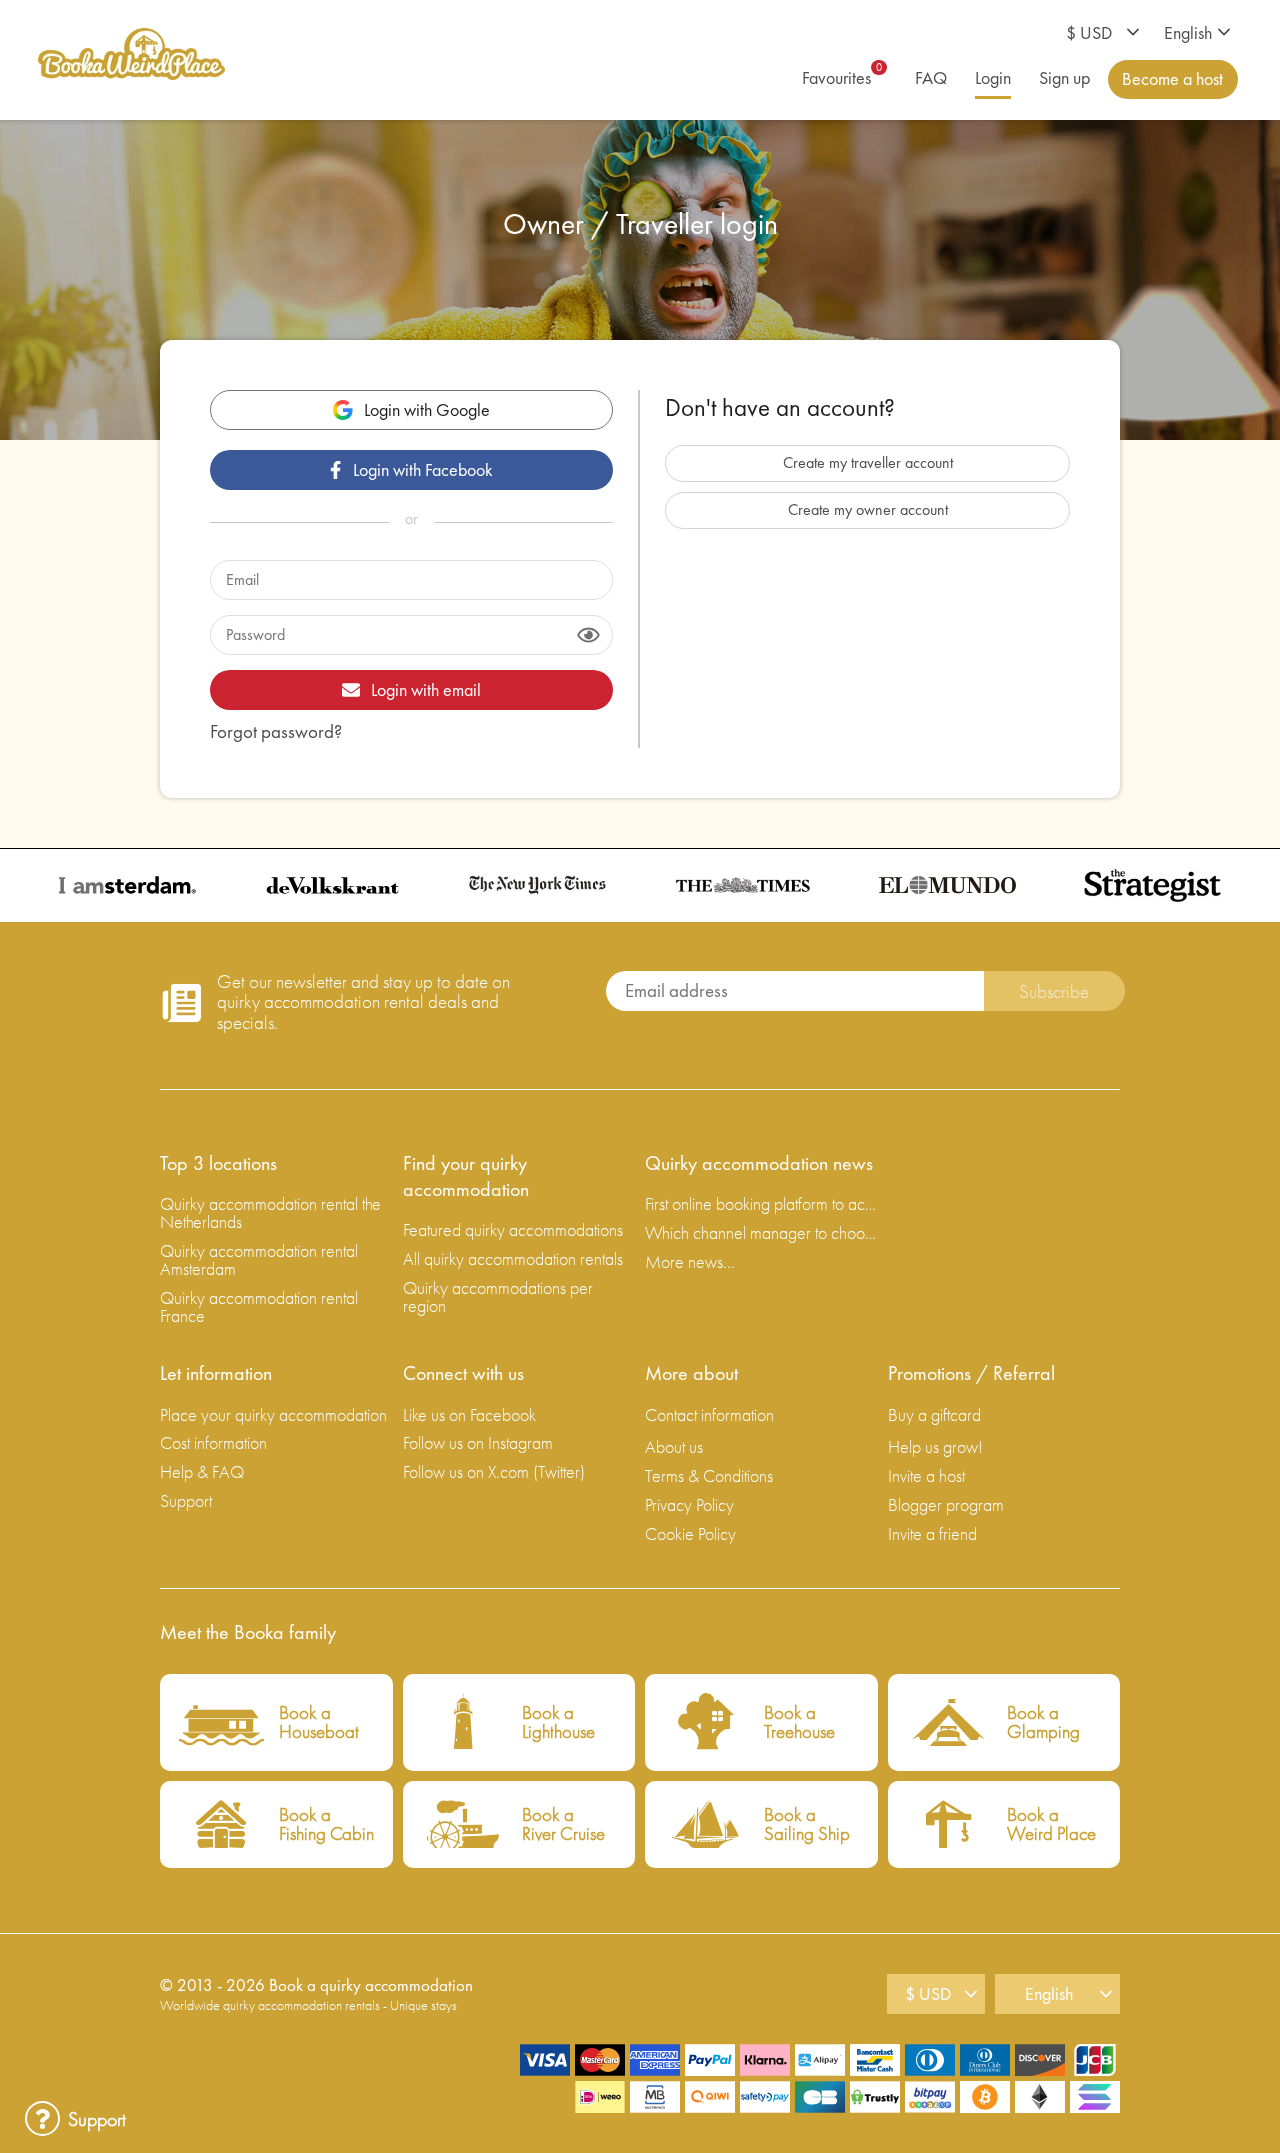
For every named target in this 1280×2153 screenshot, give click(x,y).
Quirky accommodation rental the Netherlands (270, 1212)
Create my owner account (868, 509)
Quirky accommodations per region (498, 1296)
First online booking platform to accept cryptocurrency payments (761, 1203)
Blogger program (946, 1504)
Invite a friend (932, 1533)
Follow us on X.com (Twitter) (494, 1471)
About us (674, 1446)
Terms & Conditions (709, 1475)
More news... (690, 1261)
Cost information (213, 1442)
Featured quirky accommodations (513, 1229)
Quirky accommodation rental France (259, 1306)
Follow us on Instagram (478, 1442)
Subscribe (1054, 991)
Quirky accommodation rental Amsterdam (259, 1259)
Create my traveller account (868, 462)
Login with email (426, 689)
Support (186, 1500)
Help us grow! (935, 1446)
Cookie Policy (690, 1533)
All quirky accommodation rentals (513, 1258)
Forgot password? (276, 731)
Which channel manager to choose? (761, 1232)
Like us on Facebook (469, 1414)
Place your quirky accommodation (273, 1414)
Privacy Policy (689, 1504)
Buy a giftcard (934, 1414)
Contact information (709, 1414)
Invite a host (926, 1475)
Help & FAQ (202, 1471)
